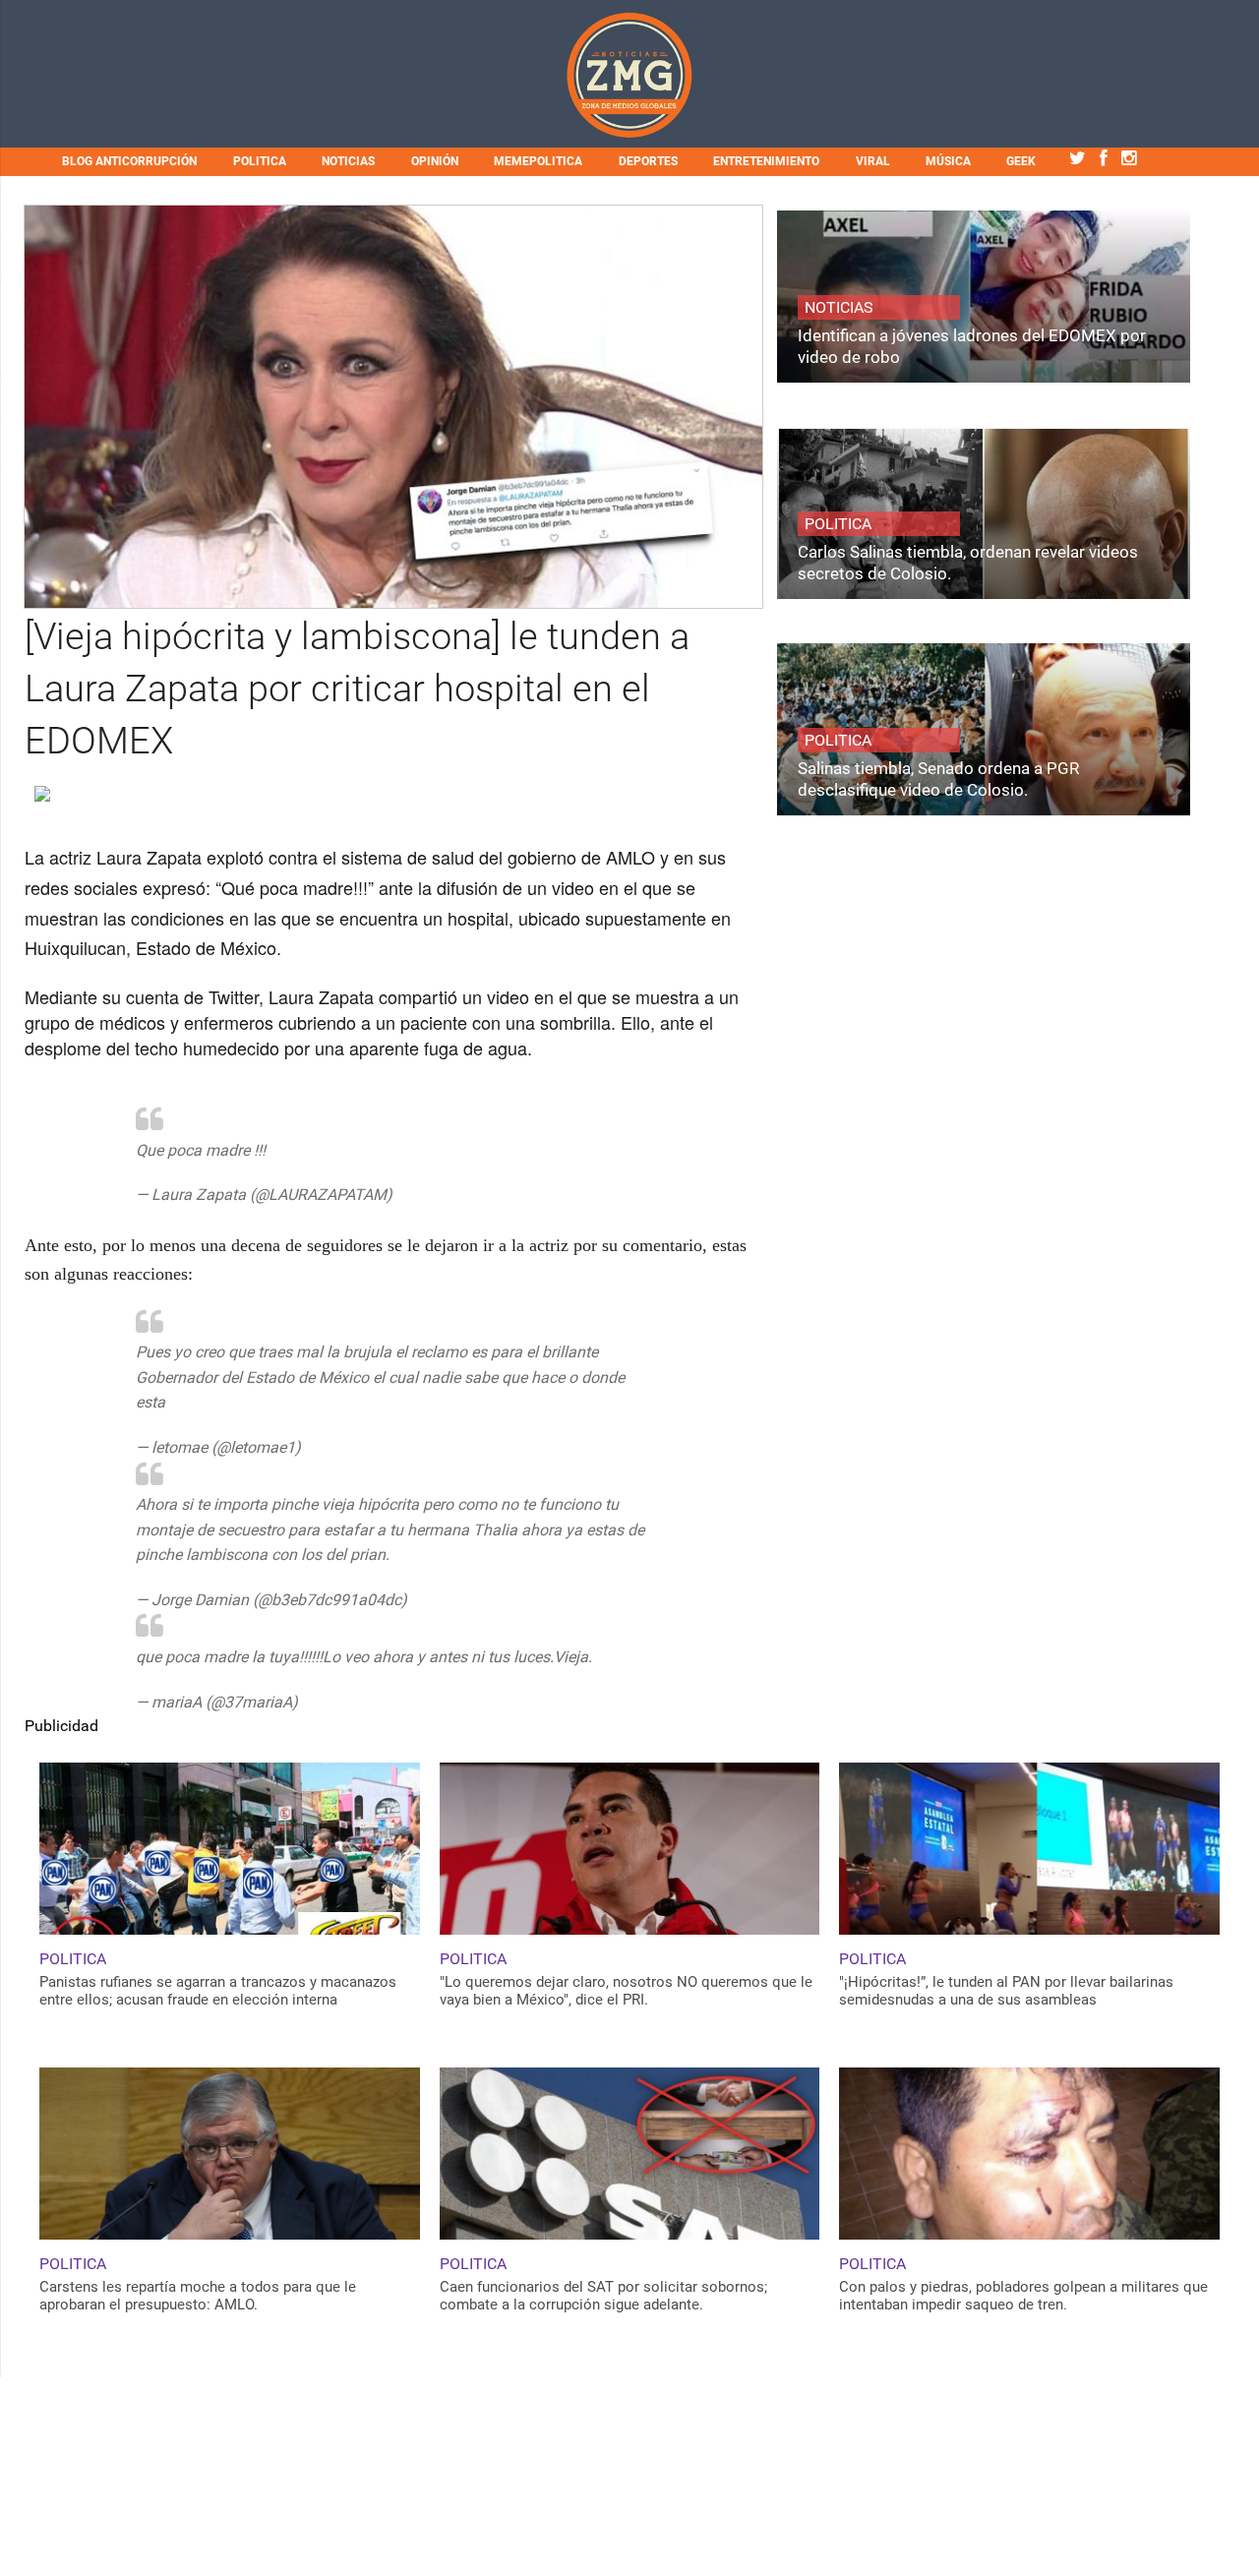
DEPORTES (648, 161)
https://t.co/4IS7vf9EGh (352, 1150)
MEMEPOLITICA (538, 161)
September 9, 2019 (461, 1195)
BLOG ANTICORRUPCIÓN (129, 161)
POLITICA (260, 161)
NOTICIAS (348, 161)
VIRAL (873, 161)
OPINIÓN (435, 161)
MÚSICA (948, 161)
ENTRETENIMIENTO (766, 161)
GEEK (1021, 161)
